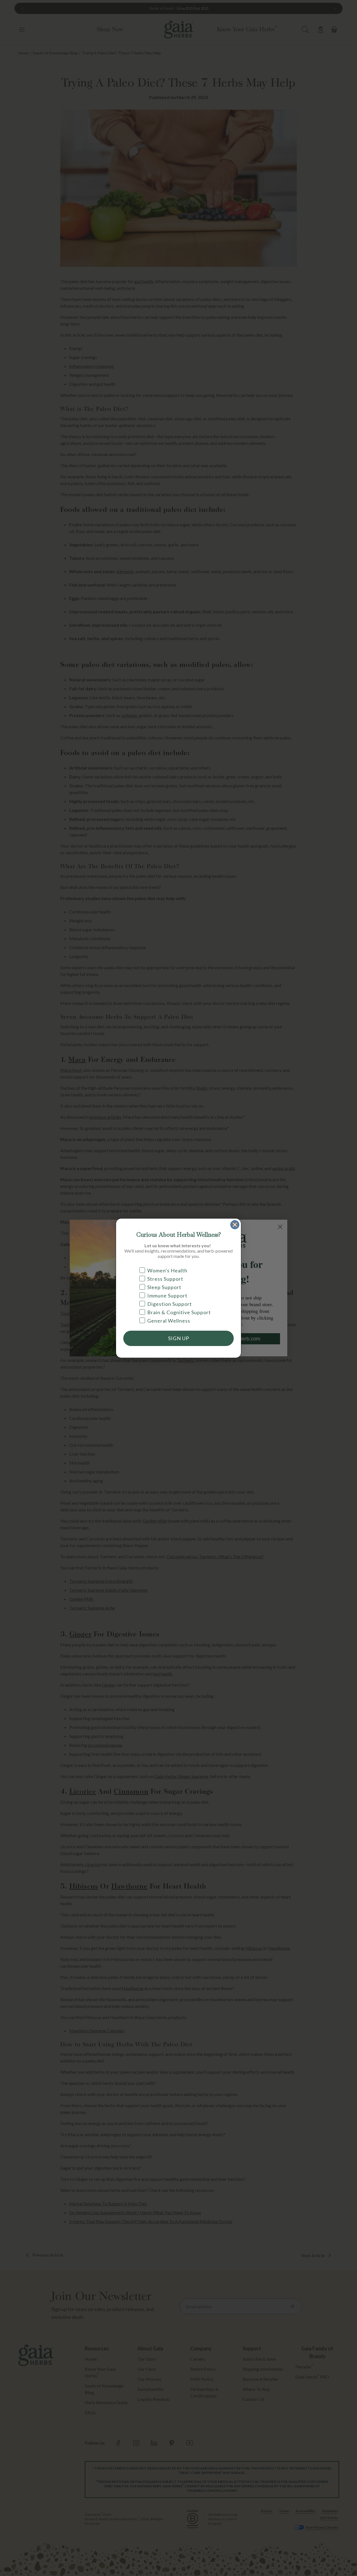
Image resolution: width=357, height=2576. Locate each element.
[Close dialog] (235, 1225)
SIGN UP (179, 1338)
